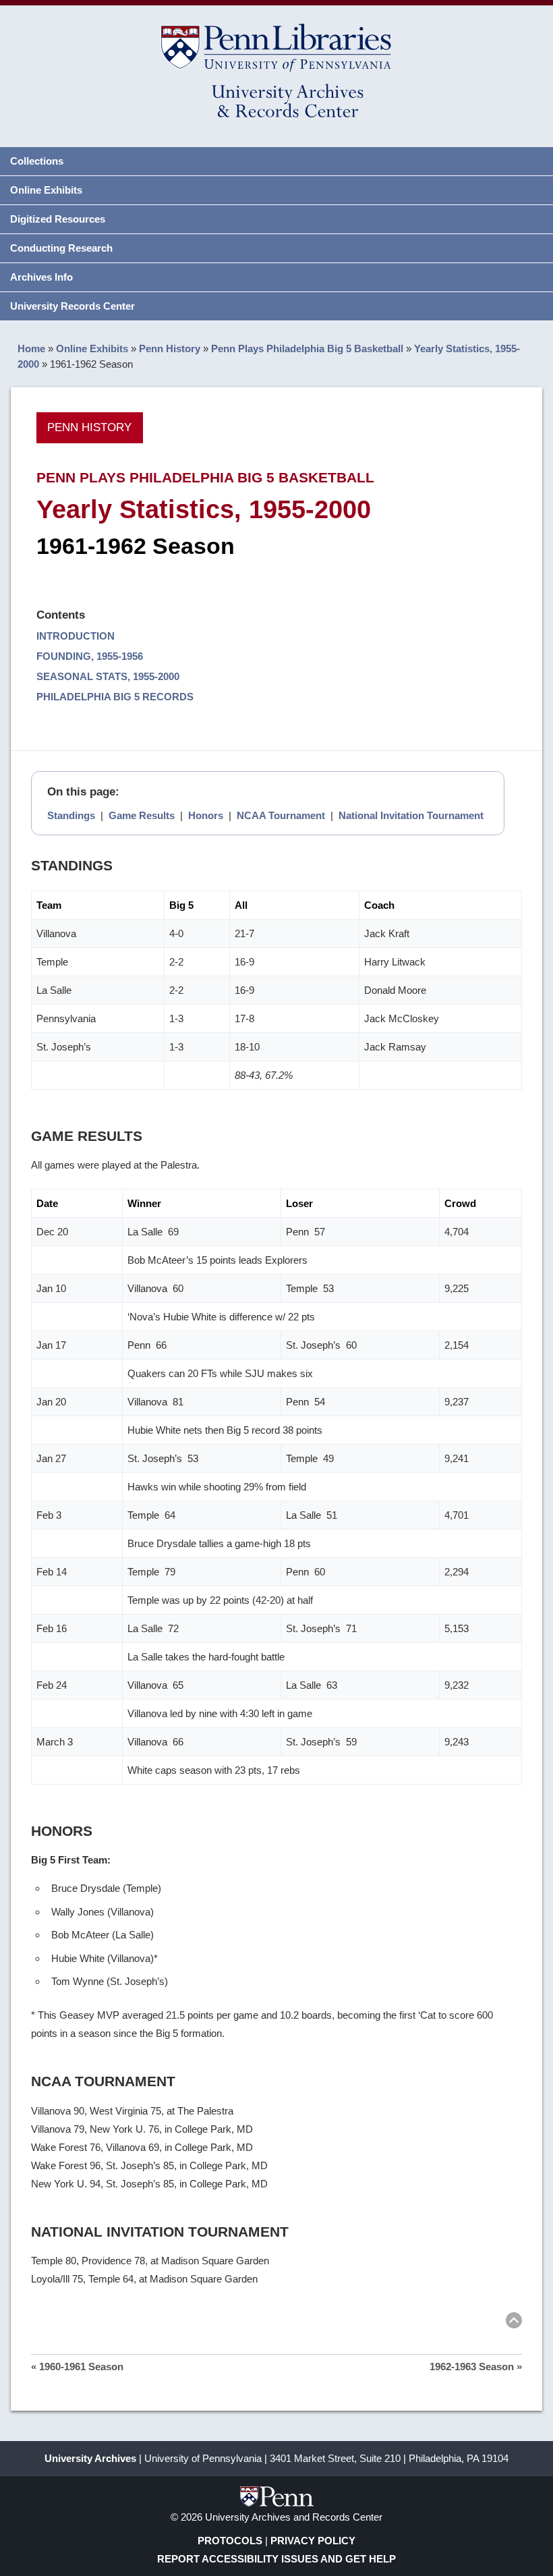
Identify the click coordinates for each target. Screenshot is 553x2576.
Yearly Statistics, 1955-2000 (204, 509)
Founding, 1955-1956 (90, 656)
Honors (206, 815)
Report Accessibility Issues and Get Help (276, 2559)
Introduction (76, 636)
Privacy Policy (313, 2541)
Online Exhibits (46, 190)
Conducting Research (61, 248)
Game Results (142, 815)
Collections (37, 161)
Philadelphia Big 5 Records (115, 697)
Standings (71, 815)
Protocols (230, 2541)
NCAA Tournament (281, 815)
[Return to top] (514, 2323)
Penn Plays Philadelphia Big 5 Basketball (307, 348)
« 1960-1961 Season (77, 2367)
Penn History (170, 348)
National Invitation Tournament (411, 815)
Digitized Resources (58, 219)
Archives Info (41, 277)
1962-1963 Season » (476, 2367)
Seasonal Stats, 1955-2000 (108, 676)
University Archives (90, 2458)
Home (31, 348)
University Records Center (72, 306)
